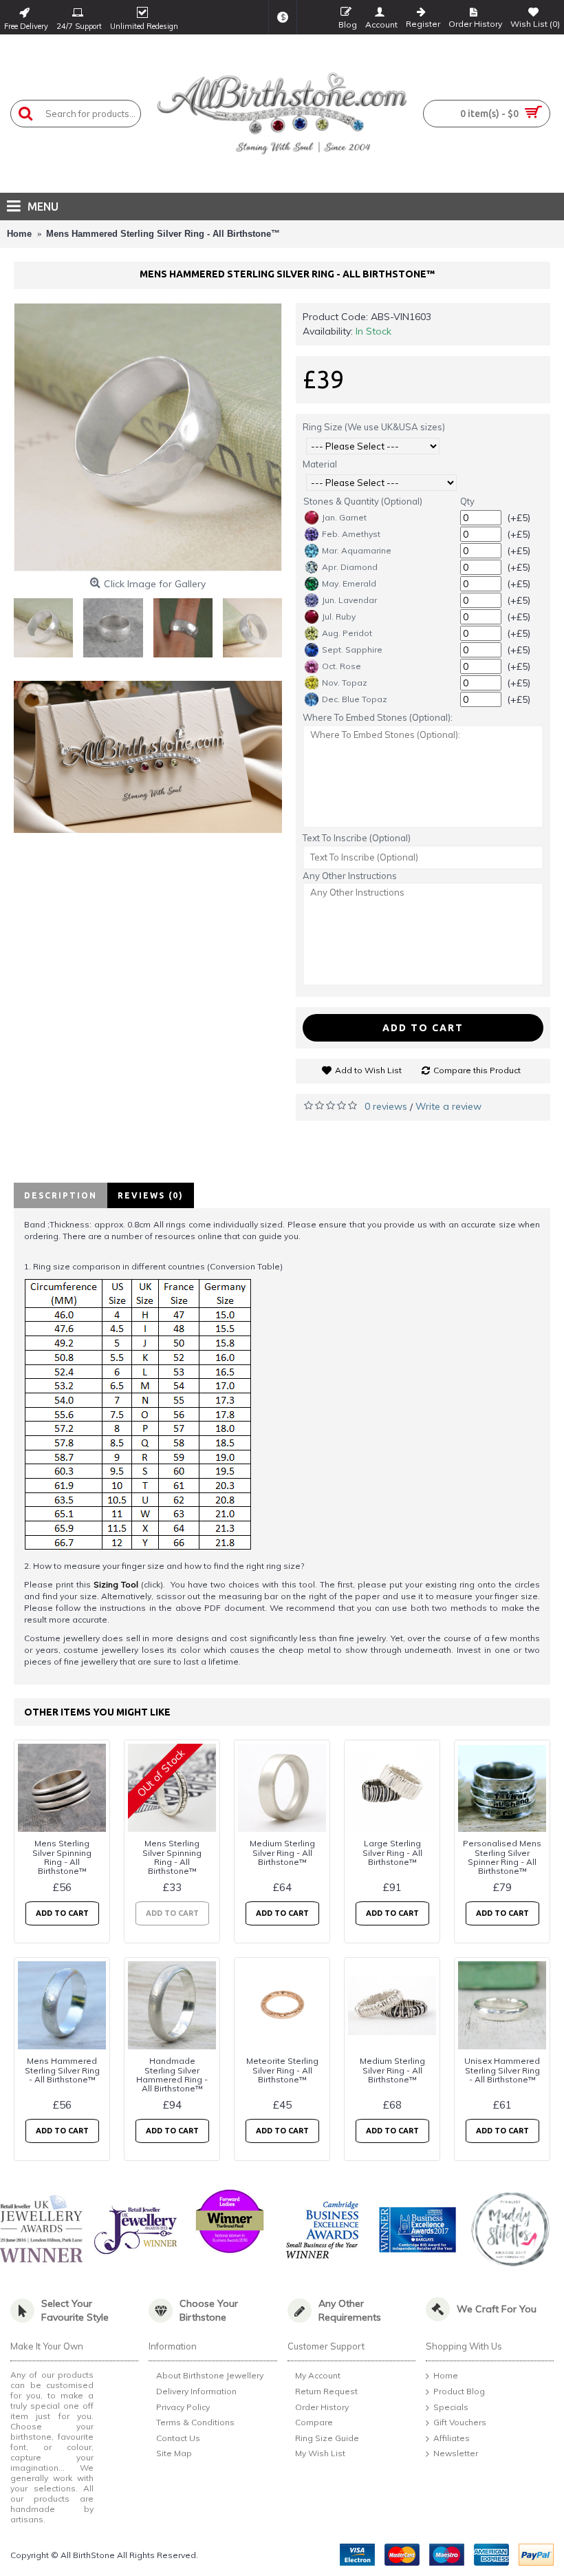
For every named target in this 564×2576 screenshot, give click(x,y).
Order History (322, 2407)
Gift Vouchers (460, 2422)
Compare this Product (477, 1070)
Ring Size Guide (327, 2438)
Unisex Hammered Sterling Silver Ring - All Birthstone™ (502, 2070)
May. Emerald (349, 583)
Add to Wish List (368, 1070)
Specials (451, 2407)
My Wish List (320, 2454)
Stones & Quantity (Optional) (363, 501)
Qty (467, 501)
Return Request (326, 2391)
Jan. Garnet (344, 517)
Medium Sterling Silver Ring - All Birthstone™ (282, 1852)
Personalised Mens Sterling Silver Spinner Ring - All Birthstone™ (502, 1857)
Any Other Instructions (350, 876)
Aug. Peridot (347, 633)
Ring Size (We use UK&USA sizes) (374, 427)
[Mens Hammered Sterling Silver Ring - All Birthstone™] (148, 437)
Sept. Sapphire (352, 650)
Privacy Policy (183, 2407)
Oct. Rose (341, 666)
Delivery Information (196, 2391)
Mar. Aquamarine (357, 550)
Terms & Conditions (195, 2422)
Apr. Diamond (350, 567)
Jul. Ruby (339, 616)
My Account (318, 2376)
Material (320, 464)
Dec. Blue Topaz (355, 699)
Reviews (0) (151, 1195)
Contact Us (178, 2438)
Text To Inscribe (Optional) (357, 838)
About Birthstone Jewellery (210, 2376)
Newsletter (456, 2454)
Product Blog (459, 2391)
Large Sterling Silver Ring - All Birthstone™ (392, 1852)
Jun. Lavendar (349, 600)
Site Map (174, 2454)
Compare (314, 2422)
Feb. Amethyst (351, 534)
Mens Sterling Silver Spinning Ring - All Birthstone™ (62, 1857)
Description (61, 1195)
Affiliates (452, 2438)
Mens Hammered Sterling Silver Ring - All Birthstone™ (62, 2070)
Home (446, 2376)
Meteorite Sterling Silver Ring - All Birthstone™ (282, 2070)
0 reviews (386, 1106)
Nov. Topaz (345, 683)
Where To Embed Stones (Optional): (378, 717)
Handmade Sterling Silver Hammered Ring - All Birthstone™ (172, 2074)
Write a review (448, 1106)
